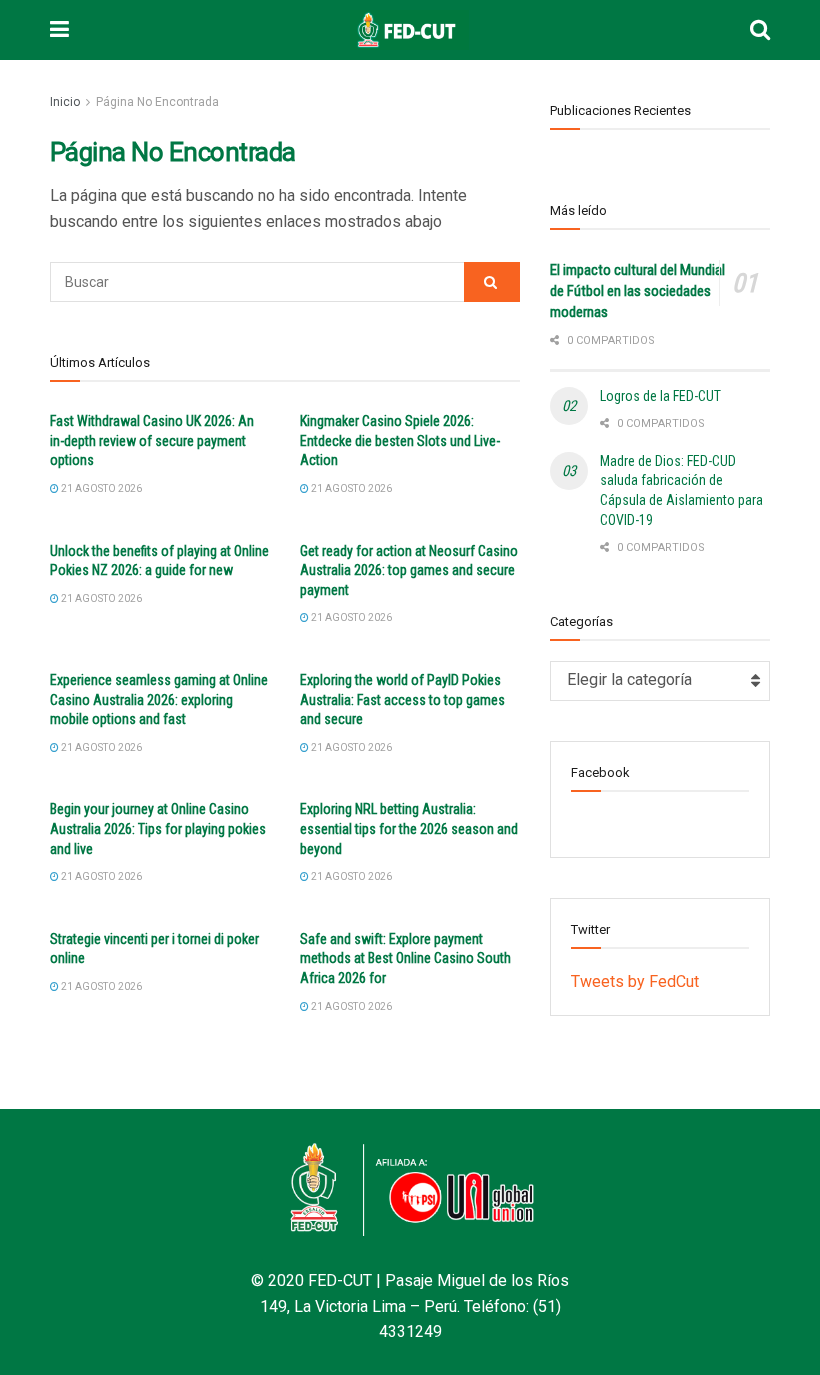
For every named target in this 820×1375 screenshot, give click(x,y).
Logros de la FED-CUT (660, 396)
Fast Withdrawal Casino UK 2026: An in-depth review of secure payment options (152, 440)
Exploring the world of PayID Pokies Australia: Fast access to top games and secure (402, 699)
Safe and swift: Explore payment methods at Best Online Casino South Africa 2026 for (405, 958)
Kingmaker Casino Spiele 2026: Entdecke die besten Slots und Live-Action (400, 440)
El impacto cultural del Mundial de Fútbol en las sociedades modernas (637, 291)
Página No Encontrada (157, 102)
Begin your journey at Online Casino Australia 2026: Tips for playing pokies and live (158, 828)
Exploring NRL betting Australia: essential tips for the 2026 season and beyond (409, 828)
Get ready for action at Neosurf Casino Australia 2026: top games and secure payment (409, 570)
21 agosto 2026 (100, 488)
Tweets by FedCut (635, 981)
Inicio (65, 102)
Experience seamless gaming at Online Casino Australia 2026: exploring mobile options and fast (159, 699)
